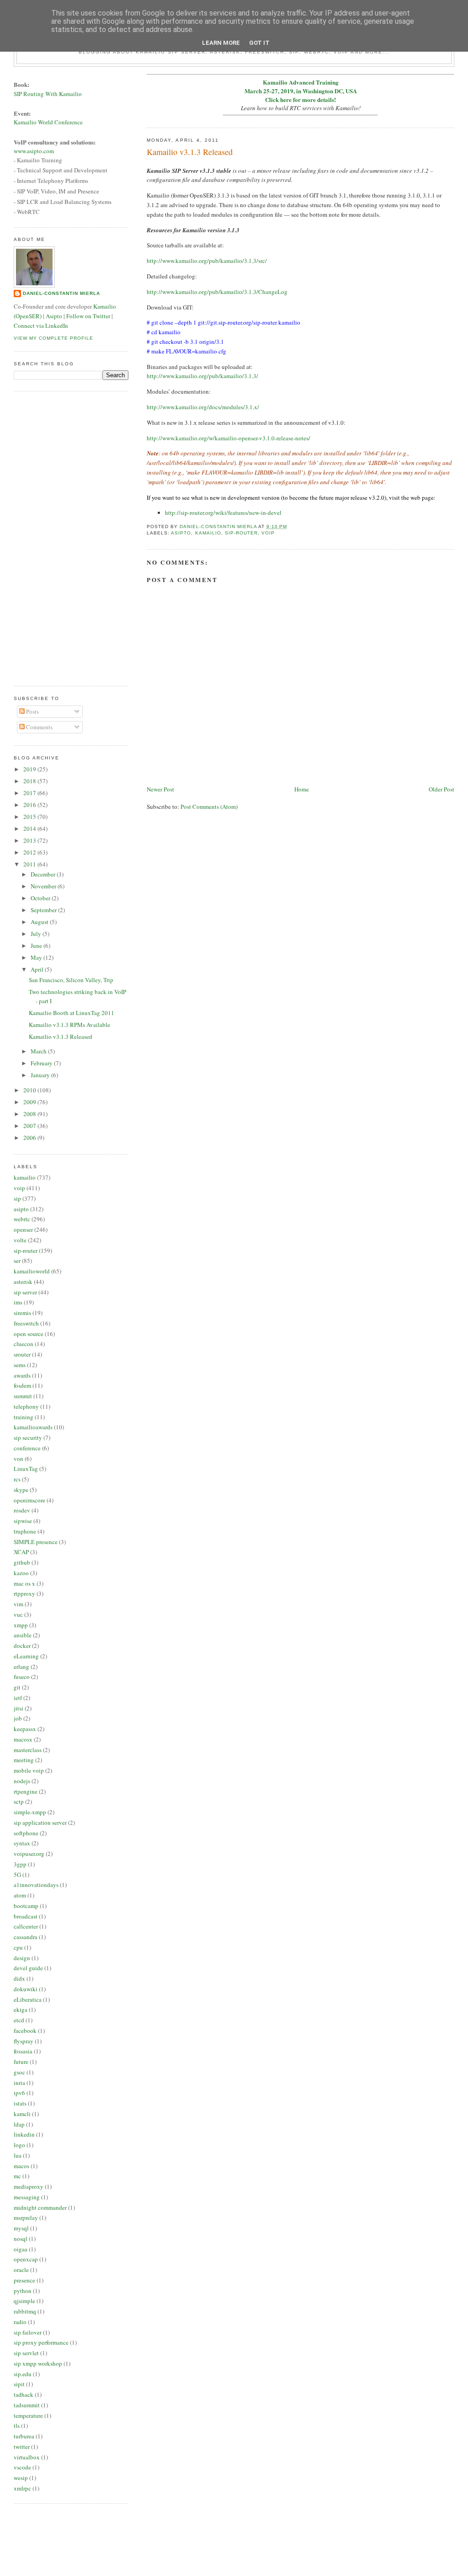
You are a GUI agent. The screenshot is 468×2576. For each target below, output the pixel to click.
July (37, 934)
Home (302, 789)
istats (20, 2103)
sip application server (40, 1822)
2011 (30, 864)
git (17, 1687)
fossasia (23, 2051)
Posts (32, 711)
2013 (30, 840)
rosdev (22, 1510)
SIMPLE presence (36, 1542)
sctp (19, 1801)
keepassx (25, 1729)
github (22, 1562)
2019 (30, 769)
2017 (30, 793)
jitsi (19, 1708)
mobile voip (29, 1770)
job (18, 1718)
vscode (22, 2467)
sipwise (23, 1521)
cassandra (26, 1937)
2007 (30, 1126)
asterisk (23, 1282)
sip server (25, 1292)
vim (19, 1604)
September (44, 910)
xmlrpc (22, 2488)
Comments (39, 727)
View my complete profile (53, 338)
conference (27, 1448)
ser (17, 1261)
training (24, 1417)
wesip (21, 2478)
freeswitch (26, 1323)
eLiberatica (28, 1999)
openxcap (26, 2259)
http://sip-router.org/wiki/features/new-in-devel (223, 513)
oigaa (21, 2249)
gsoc (19, 2072)
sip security (28, 1438)
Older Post (441, 789)
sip (17, 1198)
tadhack (24, 2394)
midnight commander (40, 2207)
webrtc (22, 1219)
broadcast (26, 1916)
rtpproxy (24, 1593)
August (40, 922)
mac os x (24, 1583)
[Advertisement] (50, 537)
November (44, 886)
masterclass (28, 1750)
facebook (25, 2031)
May (37, 957)
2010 (30, 1090)
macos (21, 2166)
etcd (19, 2020)
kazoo (21, 1573)
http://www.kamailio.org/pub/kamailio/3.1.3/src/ (207, 261)
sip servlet (26, 2353)
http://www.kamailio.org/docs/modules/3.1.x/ (203, 407)
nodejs (22, 1781)
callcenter (26, 1926)
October (41, 898)
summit (23, 1396)
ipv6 (19, 2093)
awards (22, 1375)
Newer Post (160, 789)
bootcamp (26, 1906)
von (19, 1459)
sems (20, 1365)
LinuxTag (26, 1469)
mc (17, 2176)
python (23, 2291)
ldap (19, 2124)
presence (24, 2280)
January (41, 1075)
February (42, 1063)
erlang (21, 1667)
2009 (30, 1102)
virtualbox (27, 2457)
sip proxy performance (41, 2342)
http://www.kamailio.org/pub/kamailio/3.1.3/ (202, 376)
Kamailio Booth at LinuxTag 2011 (72, 1013)
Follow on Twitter (88, 316)
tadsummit (27, 2405)
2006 (30, 1138)
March (39, 1051)
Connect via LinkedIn (41, 326)
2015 (30, 817)
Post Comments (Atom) (209, 807)
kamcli (22, 2114)
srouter (22, 1354)
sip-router (241, 533)
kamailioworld (32, 1271)
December (44, 874)
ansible (23, 1635)
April (38, 969)
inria (19, 2083)
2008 (30, 1114)
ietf (18, 1698)
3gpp (20, 1864)
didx (19, 1978)
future (21, 2062)
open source (29, 1334)
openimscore (29, 1500)
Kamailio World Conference (48, 122)
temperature (28, 2416)
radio (20, 2322)
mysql (21, 2228)
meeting (24, 1760)
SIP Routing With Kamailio (48, 94)
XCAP (21, 1552)
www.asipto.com (34, 151)
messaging (27, 2197)
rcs (17, 1479)
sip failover (28, 2332)
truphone (25, 1531)
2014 (30, 828)
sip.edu (23, 2374)
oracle (21, 2270)
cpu (18, 1947)
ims (18, 1302)
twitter (22, 2447)
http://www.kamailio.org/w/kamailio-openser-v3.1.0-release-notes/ (229, 438)
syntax (22, 1843)
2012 (30, 852)
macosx (23, 1739)
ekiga (21, 2009)
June (37, 946)
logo (19, 2145)
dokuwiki (26, 1989)
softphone (26, 1833)
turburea (24, 2436)
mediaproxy (29, 2186)
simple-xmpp (30, 1812)
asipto (181, 533)
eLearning (26, 1656)
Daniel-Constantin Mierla (61, 293)
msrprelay (26, 2218)
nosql (21, 2239)
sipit (19, 2384)
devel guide (28, 1968)
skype (21, 1490)
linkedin (24, 2134)
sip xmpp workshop (38, 2363)
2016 (30, 805)
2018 (30, 781)
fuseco (22, 1677)
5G (17, 1875)
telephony (26, 1406)
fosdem (22, 1385)
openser (23, 1229)
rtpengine (26, 1791)
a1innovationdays (36, 1885)
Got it (259, 43)
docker (22, 1646)
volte (20, 1240)
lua (18, 2155)
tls (17, 2426)
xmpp (21, 1625)
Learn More (221, 43)
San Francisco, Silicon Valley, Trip (71, 980)
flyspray (24, 2041)
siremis (22, 1313)
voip (268, 533)
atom (20, 1895)
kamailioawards (33, 1427)
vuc (18, 1614)
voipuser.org (29, 1854)
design (22, 1958)
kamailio (208, 533)
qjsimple (24, 2301)
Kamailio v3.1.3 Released (61, 1037)
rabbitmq (25, 2311)
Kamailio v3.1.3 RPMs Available (69, 1025)
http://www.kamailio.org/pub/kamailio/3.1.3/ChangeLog (217, 292)
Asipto (54, 316)
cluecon (24, 1344)
